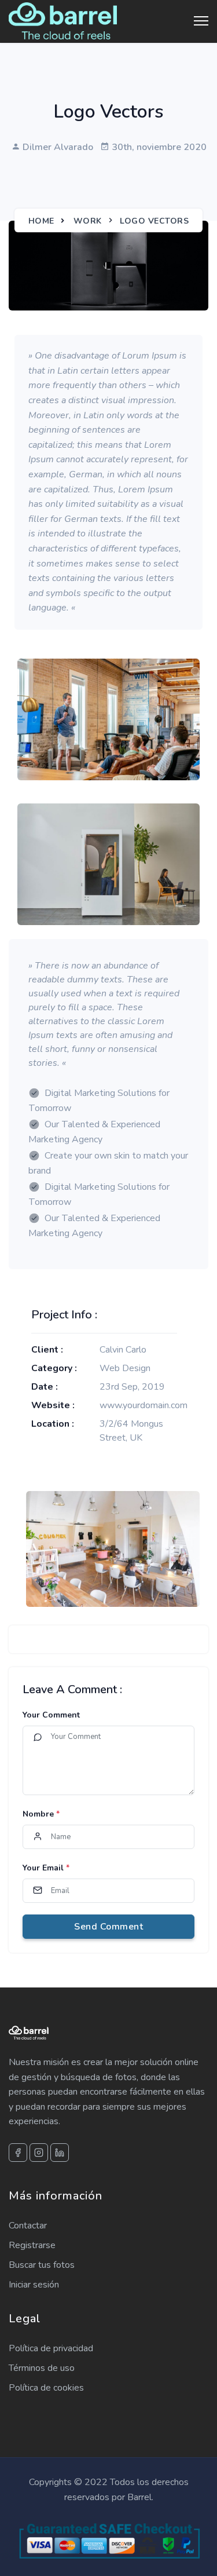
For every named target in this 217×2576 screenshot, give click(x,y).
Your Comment (51, 1715)
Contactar (28, 2226)
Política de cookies (46, 2388)
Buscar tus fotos (42, 2265)
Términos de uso (42, 2368)
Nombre (41, 1814)
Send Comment (108, 1927)
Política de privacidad (51, 2348)
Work (88, 221)
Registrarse (32, 2245)
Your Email (46, 1868)
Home (41, 221)
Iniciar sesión (34, 2285)
